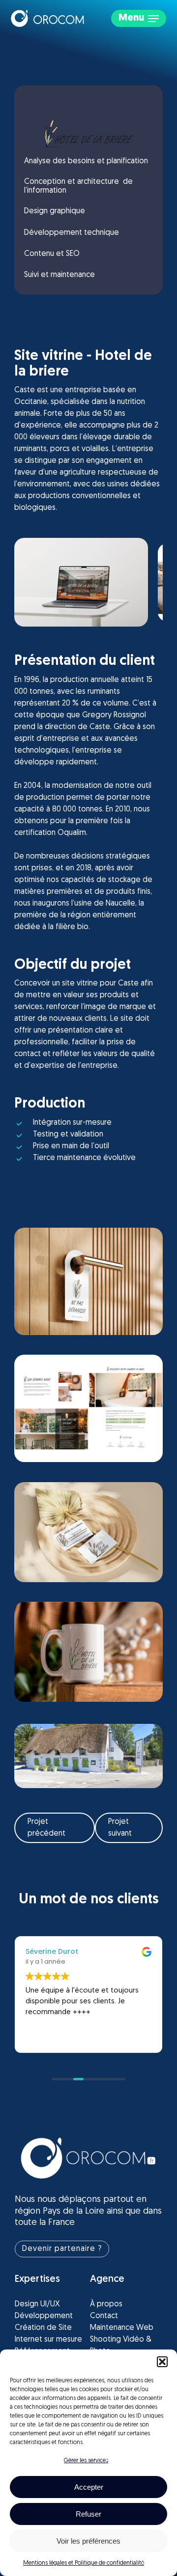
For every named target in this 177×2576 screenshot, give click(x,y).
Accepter (89, 2487)
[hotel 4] (88, 1409)
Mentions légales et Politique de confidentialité (84, 2563)
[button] (162, 2362)
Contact (104, 2316)
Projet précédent (46, 1828)
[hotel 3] (88, 1282)
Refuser (88, 2514)
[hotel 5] (88, 1652)
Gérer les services (86, 2461)
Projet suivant (120, 1828)
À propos (106, 2304)
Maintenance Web (122, 2328)
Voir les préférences (88, 2541)
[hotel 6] (88, 1532)
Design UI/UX (37, 2304)
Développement (44, 2316)
